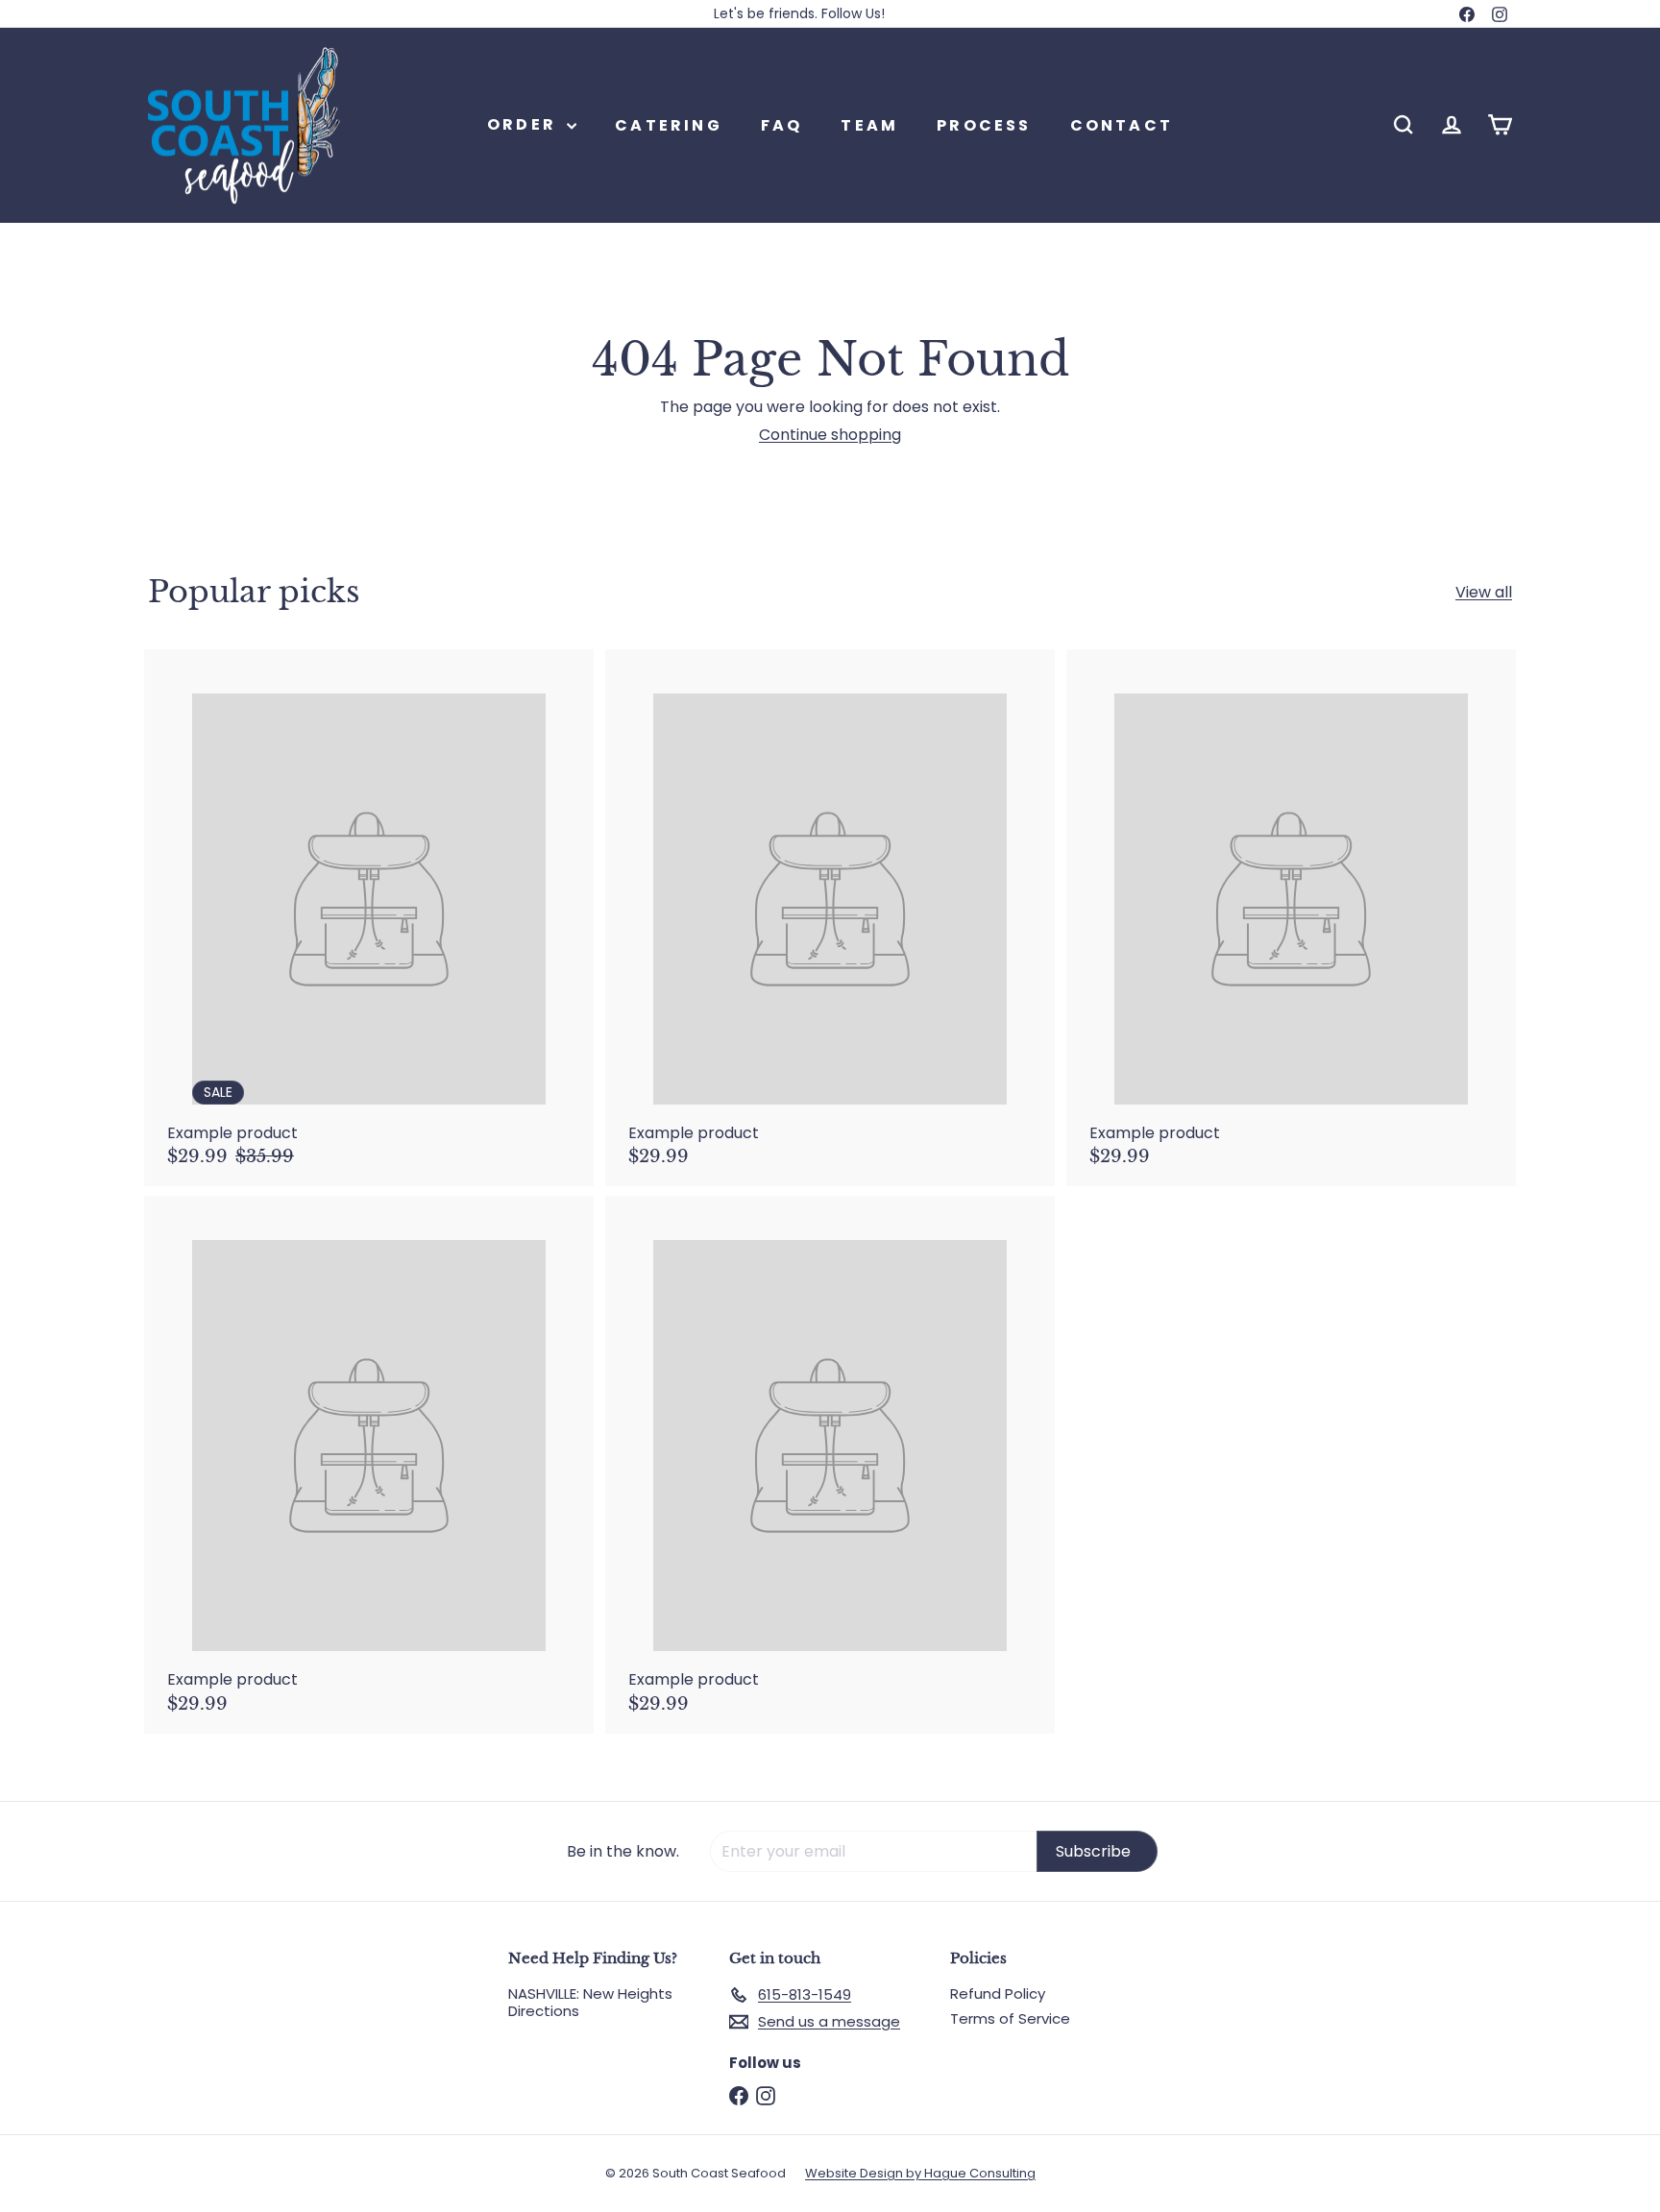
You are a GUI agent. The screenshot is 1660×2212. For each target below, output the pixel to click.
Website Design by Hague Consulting (920, 2173)
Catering (669, 124)
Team (869, 124)
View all (1484, 592)
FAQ (782, 124)
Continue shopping (830, 435)
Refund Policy (998, 1993)
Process (984, 124)
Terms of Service (1010, 2018)
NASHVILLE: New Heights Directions (590, 2002)
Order (525, 124)
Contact (1122, 124)
